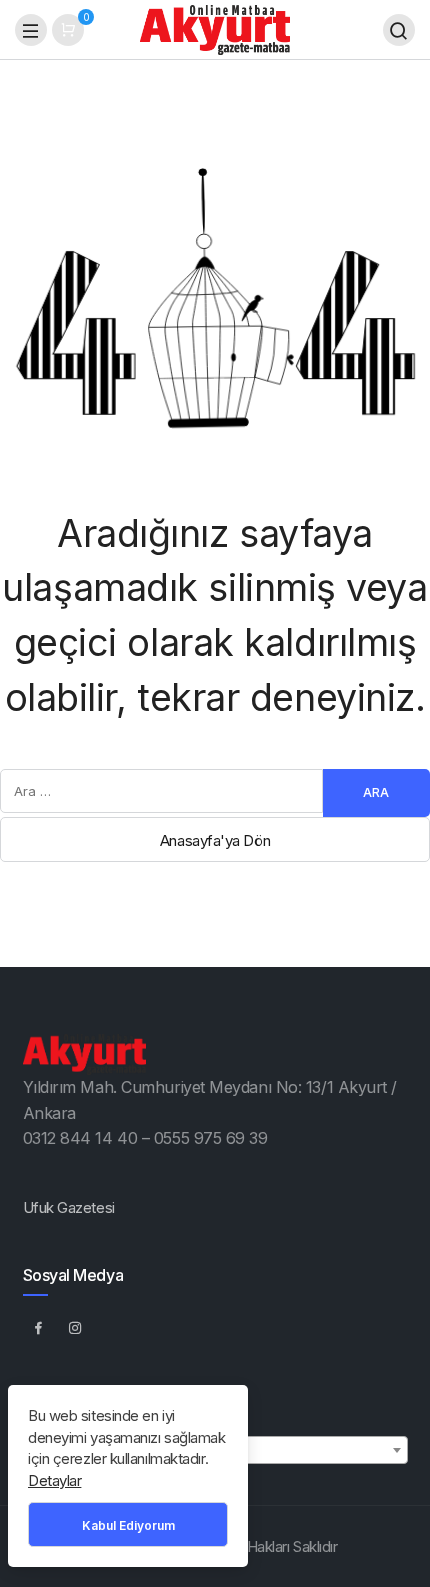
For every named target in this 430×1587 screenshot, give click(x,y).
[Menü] (31, 30)
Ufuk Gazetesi (69, 1207)
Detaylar (54, 1480)
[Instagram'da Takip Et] (76, 1327)
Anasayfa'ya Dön (215, 840)
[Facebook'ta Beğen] (39, 1327)
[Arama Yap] (399, 30)
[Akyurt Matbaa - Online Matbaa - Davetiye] (215, 28)
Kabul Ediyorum (128, 1525)
